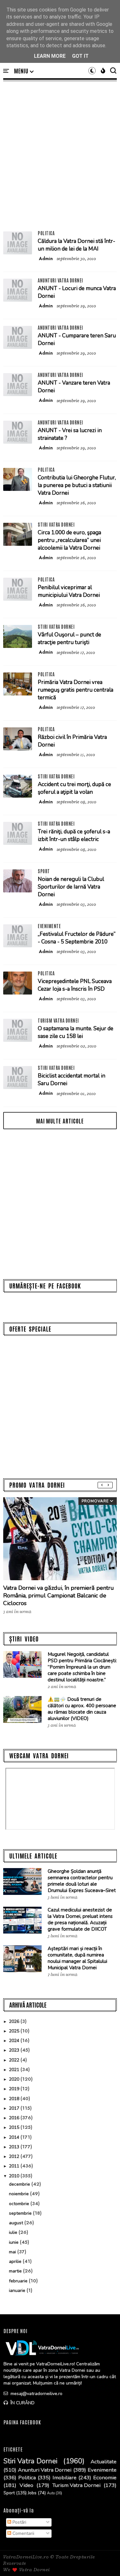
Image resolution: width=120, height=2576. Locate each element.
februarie (19, 2281)
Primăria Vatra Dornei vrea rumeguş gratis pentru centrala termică (76, 690)
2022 (15, 2060)
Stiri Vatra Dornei (56, 524)
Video (26, 2485)
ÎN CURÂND (22, 2403)
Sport (44, 871)
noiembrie (20, 2194)
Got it (80, 56)
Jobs (32, 2493)
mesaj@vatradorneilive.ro (36, 2394)
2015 (15, 2127)
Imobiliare (64, 2478)
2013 (15, 2147)
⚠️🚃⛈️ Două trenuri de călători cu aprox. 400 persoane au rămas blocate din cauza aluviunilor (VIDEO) (82, 1709)
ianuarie (18, 2291)
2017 (15, 2108)
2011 (15, 2166)
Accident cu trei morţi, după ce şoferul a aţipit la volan (74, 788)
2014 (15, 2137)
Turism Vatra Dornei (58, 1020)
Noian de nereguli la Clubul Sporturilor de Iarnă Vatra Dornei (71, 887)
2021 (15, 2070)
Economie (105, 2478)
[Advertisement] (60, 156)
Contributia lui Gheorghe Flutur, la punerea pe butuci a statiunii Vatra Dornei (77, 485)
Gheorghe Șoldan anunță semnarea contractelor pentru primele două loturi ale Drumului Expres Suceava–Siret (82, 1881)
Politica (46, 233)
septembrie (21, 2213)
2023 (15, 2050)
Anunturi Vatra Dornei (60, 280)
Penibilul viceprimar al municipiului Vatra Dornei (69, 591)
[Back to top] (104, 2561)
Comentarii (23, 2533)
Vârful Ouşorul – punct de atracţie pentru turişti (69, 638)
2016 (15, 2118)
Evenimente (49, 926)
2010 (15, 2176)
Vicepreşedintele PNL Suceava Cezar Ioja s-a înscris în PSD (75, 985)
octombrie (20, 2204)
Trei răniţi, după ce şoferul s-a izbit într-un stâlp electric (74, 835)
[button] (24, 71)
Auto (51, 2493)
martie (16, 2271)
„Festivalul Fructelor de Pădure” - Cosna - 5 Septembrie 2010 (77, 938)
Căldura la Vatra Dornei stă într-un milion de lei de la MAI (76, 245)
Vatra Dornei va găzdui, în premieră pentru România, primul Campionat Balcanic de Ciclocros (59, 1596)
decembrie (20, 2184)
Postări (19, 2522)
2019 (15, 2089)
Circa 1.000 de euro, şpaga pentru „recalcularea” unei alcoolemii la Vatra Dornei (69, 540)
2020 (15, 2079)
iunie (14, 2242)
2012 (15, 2156)
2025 (15, 2031)
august (17, 2223)
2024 (15, 2041)
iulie (14, 2232)
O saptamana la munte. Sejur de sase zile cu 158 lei (76, 1032)
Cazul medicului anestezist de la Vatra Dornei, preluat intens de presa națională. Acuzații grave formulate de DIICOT (80, 1919)
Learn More (50, 56)
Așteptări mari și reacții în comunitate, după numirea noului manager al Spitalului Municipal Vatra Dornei (77, 1958)
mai (13, 2252)
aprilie (16, 2261)
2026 (15, 2021)
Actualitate (104, 2462)
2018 (15, 2099)
